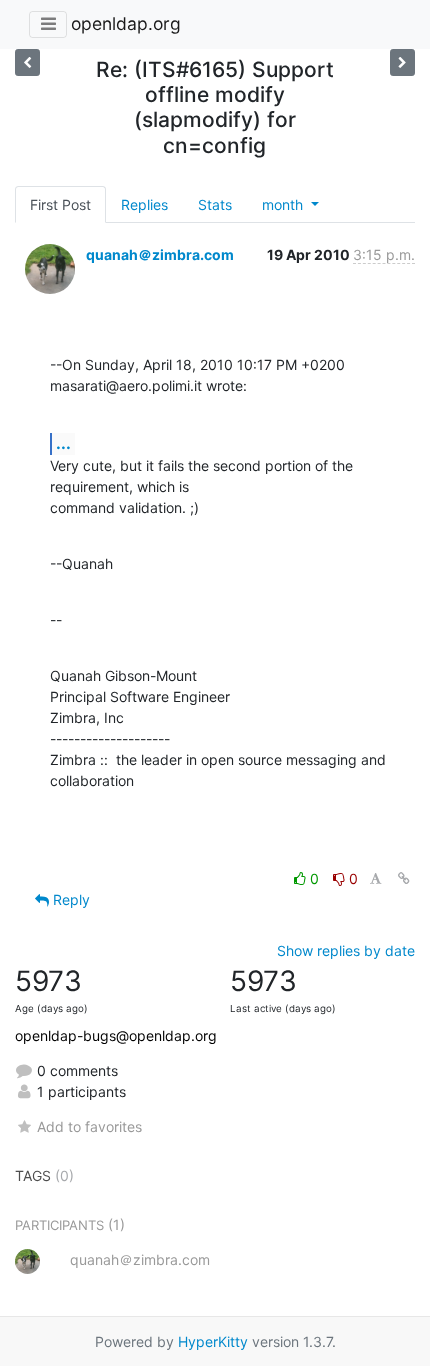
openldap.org (126, 23)
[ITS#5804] (402, 62)
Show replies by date (346, 950)
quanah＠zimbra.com (160, 254)
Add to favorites (89, 1126)
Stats (215, 204)
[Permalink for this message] (404, 878)
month (284, 204)
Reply (69, 899)
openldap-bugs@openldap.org (116, 1035)
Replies (144, 204)
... (63, 443)
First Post (60, 204)
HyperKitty (213, 1341)
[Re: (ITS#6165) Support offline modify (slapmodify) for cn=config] (27, 62)
